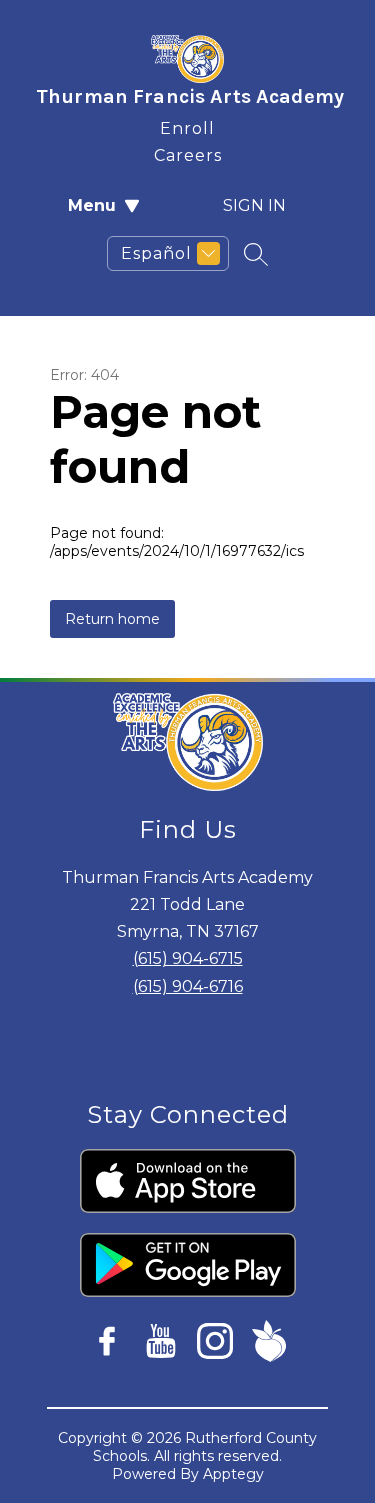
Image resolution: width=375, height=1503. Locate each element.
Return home (112, 619)
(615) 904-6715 (188, 958)
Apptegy (233, 1474)
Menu (92, 205)
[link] (187, 124)
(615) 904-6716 (188, 986)
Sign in (254, 205)
